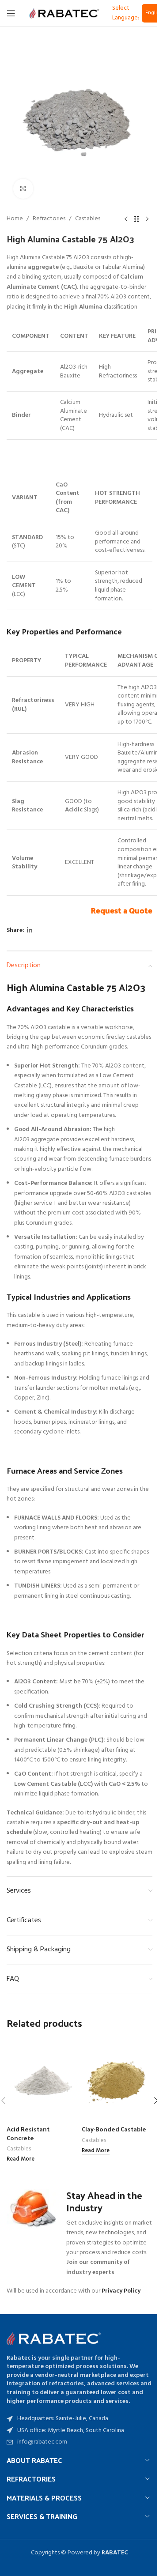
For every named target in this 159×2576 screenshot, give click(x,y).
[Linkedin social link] (30, 931)
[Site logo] (64, 13)
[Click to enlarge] (23, 189)
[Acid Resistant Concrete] (42, 2080)
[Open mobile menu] (11, 13)
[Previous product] (126, 219)
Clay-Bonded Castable (114, 2129)
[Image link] (55, 2338)
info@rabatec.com (42, 2442)
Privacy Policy (121, 2291)
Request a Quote (121, 910)
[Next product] (147, 219)
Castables (88, 219)
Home (15, 219)
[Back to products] (136, 219)
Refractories (49, 219)
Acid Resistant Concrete (28, 2133)
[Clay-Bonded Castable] (117, 2080)
